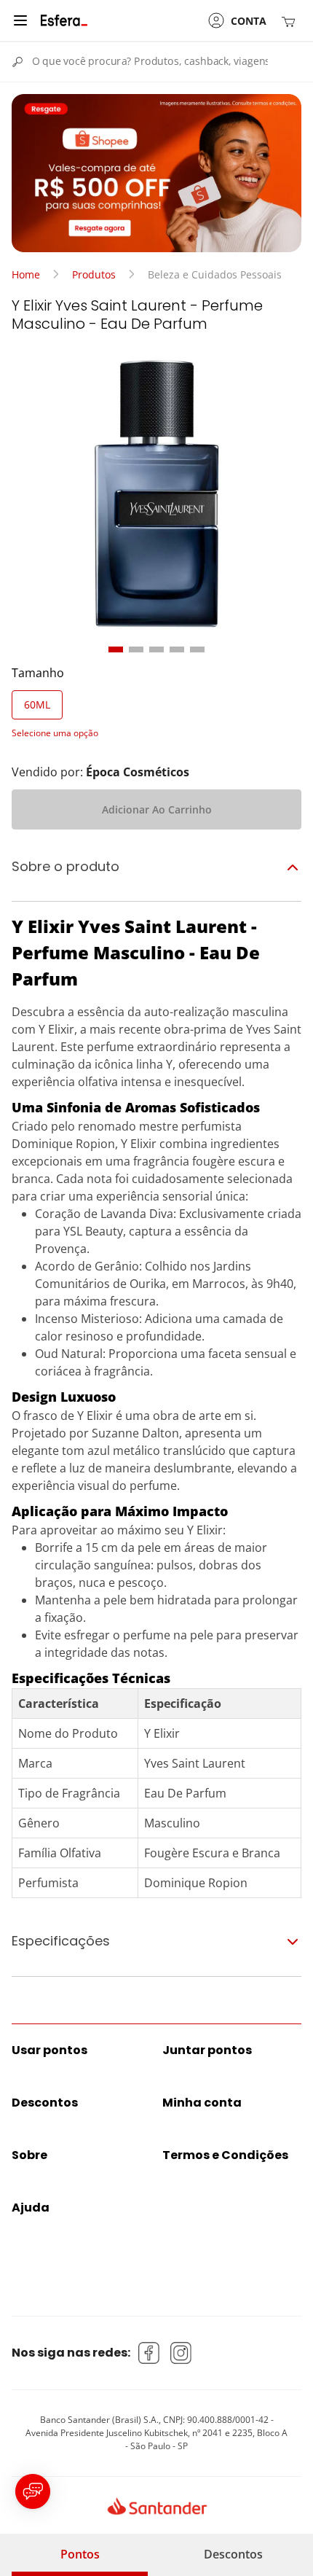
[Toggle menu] (20, 20)
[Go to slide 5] (197, 649)
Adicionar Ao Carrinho (157, 809)
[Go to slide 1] (116, 649)
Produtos (94, 274)
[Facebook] (149, 2353)
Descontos (233, 2554)
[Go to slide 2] (136, 649)
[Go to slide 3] (156, 649)
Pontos (80, 2554)
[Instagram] (181, 2353)
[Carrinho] (291, 21)
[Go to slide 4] (177, 649)
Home (26, 274)
